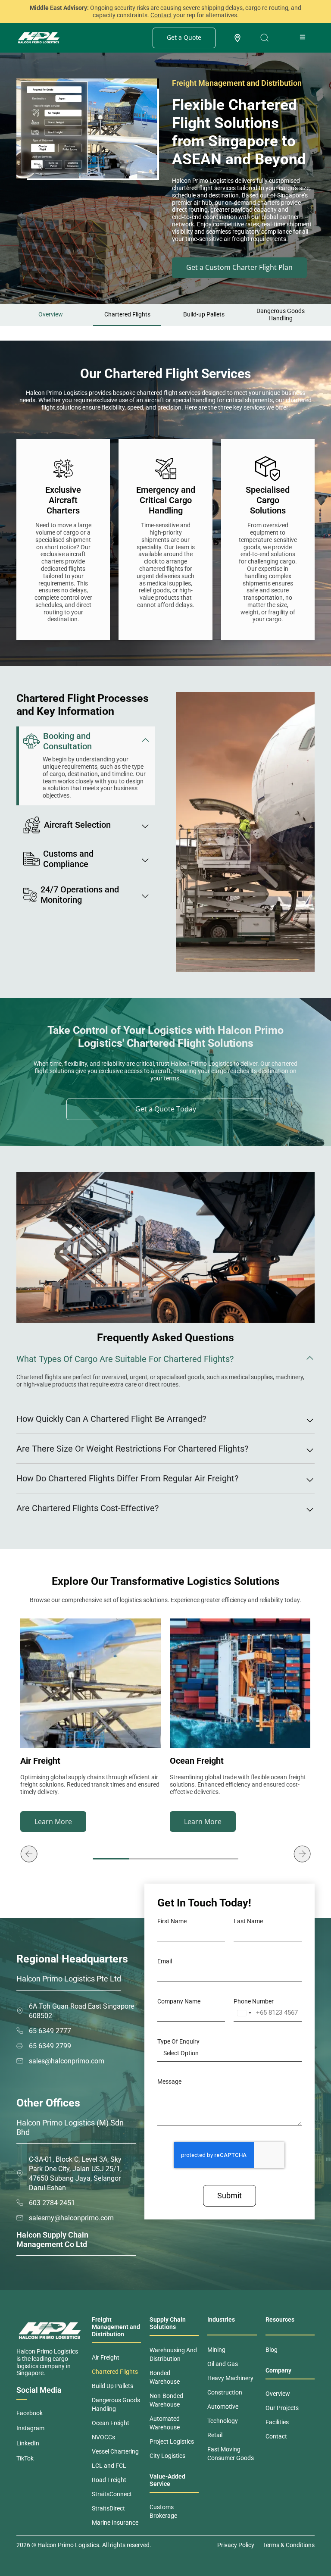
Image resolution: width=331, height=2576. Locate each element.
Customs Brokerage (163, 2511)
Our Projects (282, 2408)
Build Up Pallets (112, 2386)
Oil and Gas (223, 2364)
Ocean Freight (111, 2423)
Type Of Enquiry (178, 2041)
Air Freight (106, 2357)
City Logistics (167, 2456)
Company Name (179, 2001)
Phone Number (254, 2001)
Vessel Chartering (115, 2451)
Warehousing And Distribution (173, 2354)
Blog (272, 2350)
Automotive (223, 2407)
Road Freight (109, 2480)
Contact (276, 2436)
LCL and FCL (109, 2466)
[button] (29, 1854)
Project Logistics (172, 2441)
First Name (172, 1921)
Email (165, 1961)
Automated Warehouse (165, 2423)
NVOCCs (103, 2437)
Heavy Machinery (230, 2378)
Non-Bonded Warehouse (166, 2400)
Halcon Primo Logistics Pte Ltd (69, 1979)
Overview (51, 314)
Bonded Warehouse (165, 2377)
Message (169, 2081)
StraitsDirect (108, 2508)
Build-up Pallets (204, 314)
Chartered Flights (127, 314)
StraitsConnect (112, 2494)
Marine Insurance (115, 2523)
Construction (225, 2392)
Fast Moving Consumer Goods (231, 2454)
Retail (215, 2435)
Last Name (248, 1921)
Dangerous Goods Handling (281, 315)
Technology (223, 2421)
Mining (216, 2350)
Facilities (277, 2422)
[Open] (264, 38)
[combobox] (244, 2013)
